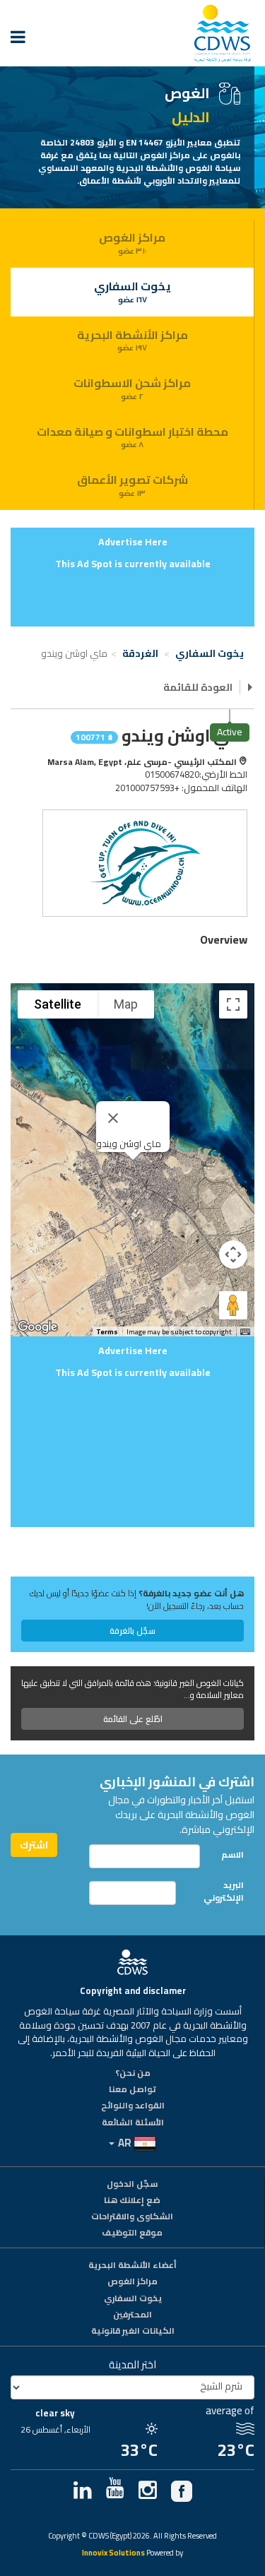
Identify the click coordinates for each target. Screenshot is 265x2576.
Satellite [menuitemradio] (58, 1004)
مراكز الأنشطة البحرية (132, 340)
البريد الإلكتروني (224, 1891)
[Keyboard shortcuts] (245, 1332)
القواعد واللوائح (133, 2106)
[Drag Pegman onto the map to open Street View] (233, 1305)
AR (125, 2143)
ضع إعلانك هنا (132, 2201)
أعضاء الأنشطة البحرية (132, 2266)
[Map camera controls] (233, 1254)
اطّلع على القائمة (133, 1719)
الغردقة (141, 653)
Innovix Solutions (113, 2554)
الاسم (232, 1854)
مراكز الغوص (132, 242)
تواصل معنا (132, 2090)
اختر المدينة (132, 2364)
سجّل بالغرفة (132, 1631)
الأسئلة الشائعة (133, 2123)
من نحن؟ (133, 2074)
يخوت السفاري (132, 291)
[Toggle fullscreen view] (233, 1004)
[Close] (113, 1118)
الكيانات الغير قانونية (133, 2332)
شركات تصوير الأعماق (132, 485)
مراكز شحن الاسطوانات (132, 388)
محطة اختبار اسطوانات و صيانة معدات (132, 437)
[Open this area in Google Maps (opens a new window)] (37, 1327)
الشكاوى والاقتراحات (132, 2217)
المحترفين (132, 2315)
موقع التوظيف (132, 2233)
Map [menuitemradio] (126, 1004)
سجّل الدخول (132, 2185)
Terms (107, 1332)
